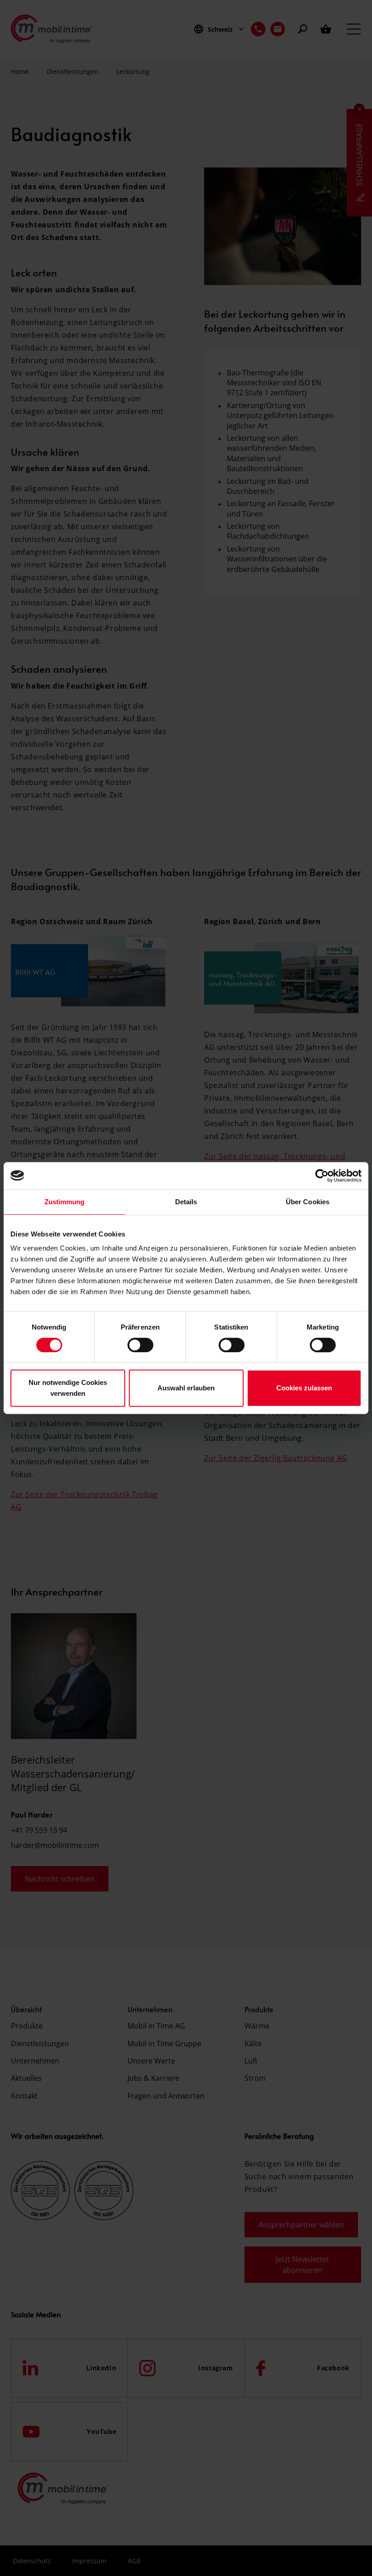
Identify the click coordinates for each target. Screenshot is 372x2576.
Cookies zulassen (304, 1388)
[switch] (140, 1345)
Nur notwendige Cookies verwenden (68, 1388)
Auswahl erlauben (186, 1388)
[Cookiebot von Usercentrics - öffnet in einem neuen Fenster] (322, 1176)
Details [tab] (186, 1202)
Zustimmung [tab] (65, 1202)
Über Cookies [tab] (308, 1202)
